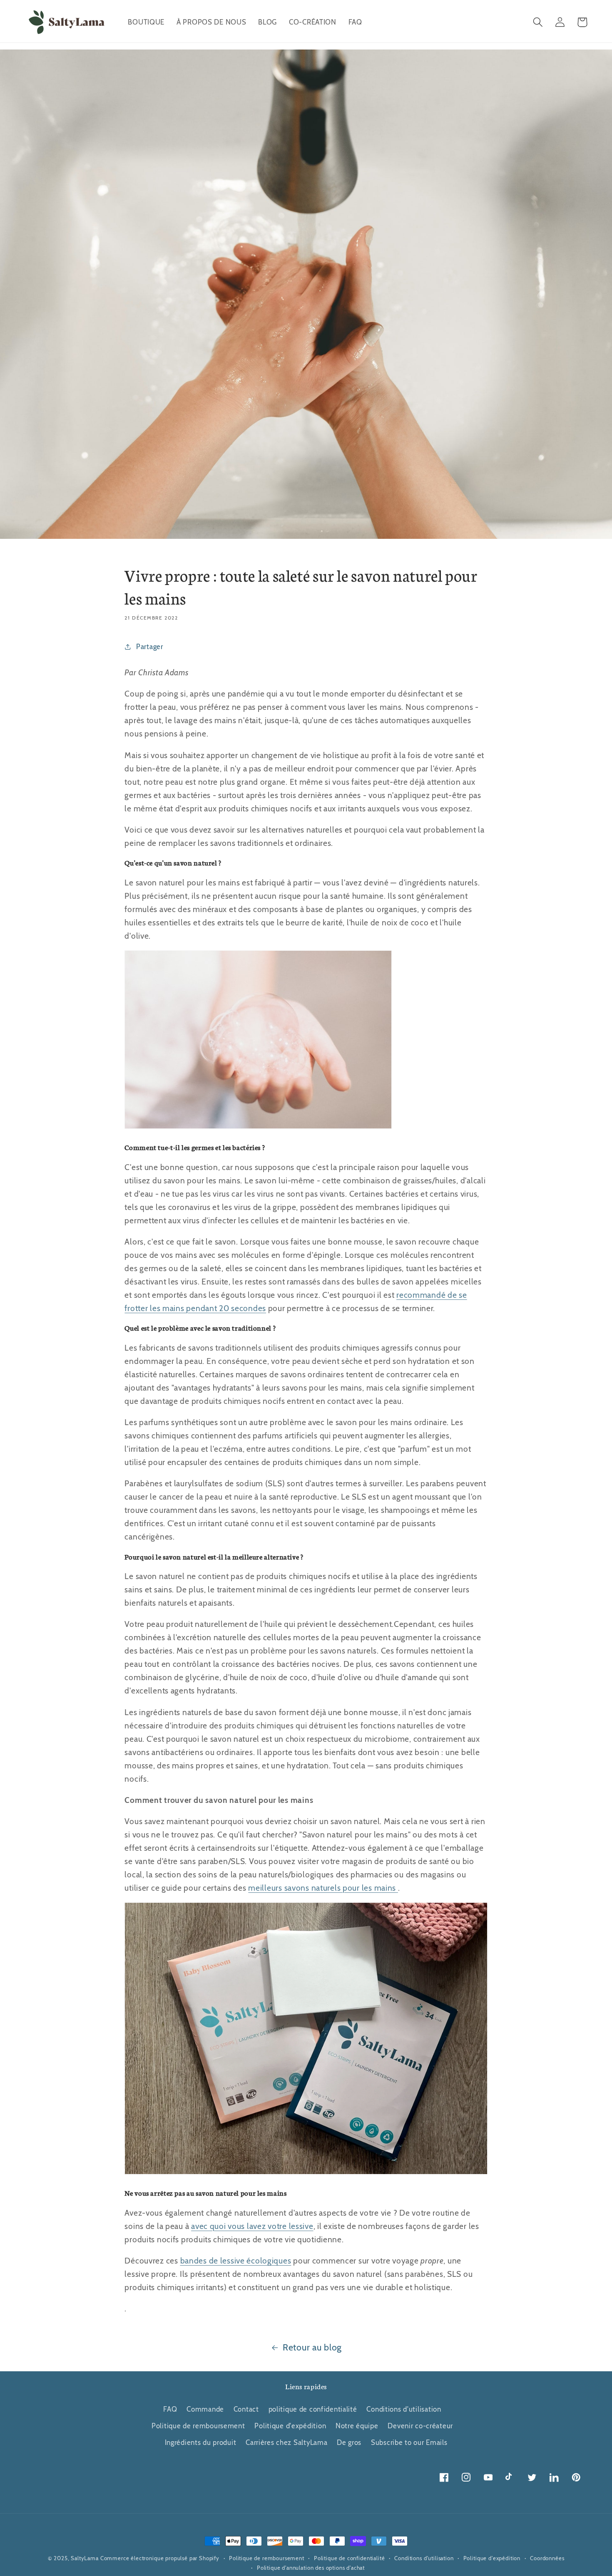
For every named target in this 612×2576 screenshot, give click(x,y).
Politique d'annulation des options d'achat (311, 2568)
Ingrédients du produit (201, 2442)
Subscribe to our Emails (409, 2442)
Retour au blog (312, 2347)
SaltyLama (85, 2558)
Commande (205, 2409)
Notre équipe (357, 2426)
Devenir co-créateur (420, 2426)
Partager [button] (149, 647)
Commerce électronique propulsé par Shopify (160, 2558)
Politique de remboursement (198, 2426)
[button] (538, 22)
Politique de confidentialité (350, 2558)
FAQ (170, 2409)
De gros (349, 2442)
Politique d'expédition (290, 2426)
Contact (246, 2409)
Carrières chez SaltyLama (286, 2442)
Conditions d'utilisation (404, 2409)
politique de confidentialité (313, 2409)
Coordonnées (547, 2558)
